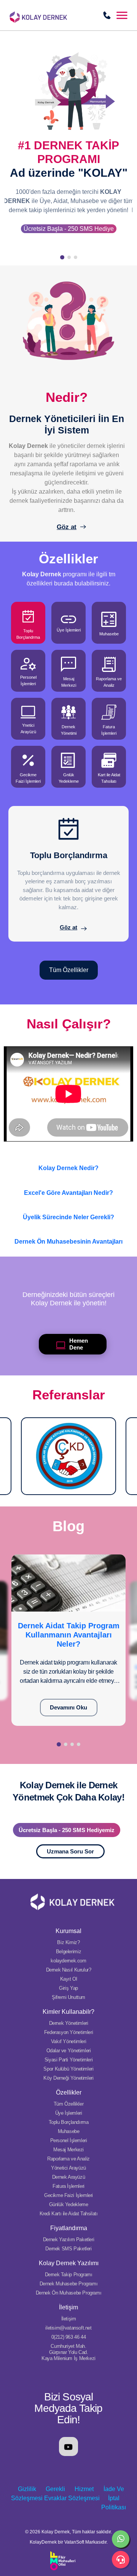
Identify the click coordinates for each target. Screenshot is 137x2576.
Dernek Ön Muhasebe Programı (68, 2293)
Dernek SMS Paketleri (68, 2249)
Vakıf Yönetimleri (68, 2041)
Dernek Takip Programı (69, 2275)
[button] (122, 15)
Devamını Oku (68, 1707)
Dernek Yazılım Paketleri (69, 2239)
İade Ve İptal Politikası (114, 2498)
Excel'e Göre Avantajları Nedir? (68, 1193)
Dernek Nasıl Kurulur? (69, 1970)
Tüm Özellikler (69, 970)
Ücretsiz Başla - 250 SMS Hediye (69, 229)
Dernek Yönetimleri (69, 2023)
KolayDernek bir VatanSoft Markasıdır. (69, 2542)
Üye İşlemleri (69, 2113)
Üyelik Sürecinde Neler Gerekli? (68, 1217)
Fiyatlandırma (69, 2228)
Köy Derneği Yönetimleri (68, 2078)
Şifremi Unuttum (68, 1997)
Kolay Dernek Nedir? (68, 1168)
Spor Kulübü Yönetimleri (68, 2069)
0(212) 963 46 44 (69, 2337)
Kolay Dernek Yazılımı (69, 2263)
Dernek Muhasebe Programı (69, 2284)
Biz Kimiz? (68, 1942)
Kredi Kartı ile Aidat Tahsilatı (69, 2214)
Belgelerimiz (68, 1952)
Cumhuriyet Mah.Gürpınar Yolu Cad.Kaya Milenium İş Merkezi (68, 2352)
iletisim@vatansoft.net (68, 2328)
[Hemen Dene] (39, 1344)
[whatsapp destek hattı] (121, 2539)
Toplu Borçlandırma (69, 2122)
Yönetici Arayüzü (68, 2168)
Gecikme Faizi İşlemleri (68, 2195)
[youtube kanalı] (68, 2446)
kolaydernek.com (68, 1961)
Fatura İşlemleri (68, 2186)
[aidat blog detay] (68, 1582)
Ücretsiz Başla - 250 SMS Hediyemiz (67, 1830)
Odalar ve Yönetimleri (69, 2051)
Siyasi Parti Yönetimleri (69, 2060)
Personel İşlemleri (69, 2140)
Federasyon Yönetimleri (68, 2032)
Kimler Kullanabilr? (68, 2012)
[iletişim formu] (107, 15)
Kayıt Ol (69, 1979)
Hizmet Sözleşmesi (84, 2494)
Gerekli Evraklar (55, 2494)
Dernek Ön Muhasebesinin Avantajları (68, 1242)
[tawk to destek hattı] (121, 2560)
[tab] (28, 623)
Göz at (67, 527)
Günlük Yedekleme (69, 2204)
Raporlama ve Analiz (68, 2159)
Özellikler (69, 2092)
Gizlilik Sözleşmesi (27, 2494)
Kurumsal (68, 1931)
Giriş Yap (68, 1988)
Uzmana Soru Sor (70, 1851)
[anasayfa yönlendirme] (57, 14)
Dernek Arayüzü (69, 2177)
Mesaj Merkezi (68, 2150)
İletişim (68, 2307)
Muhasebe (69, 2131)
